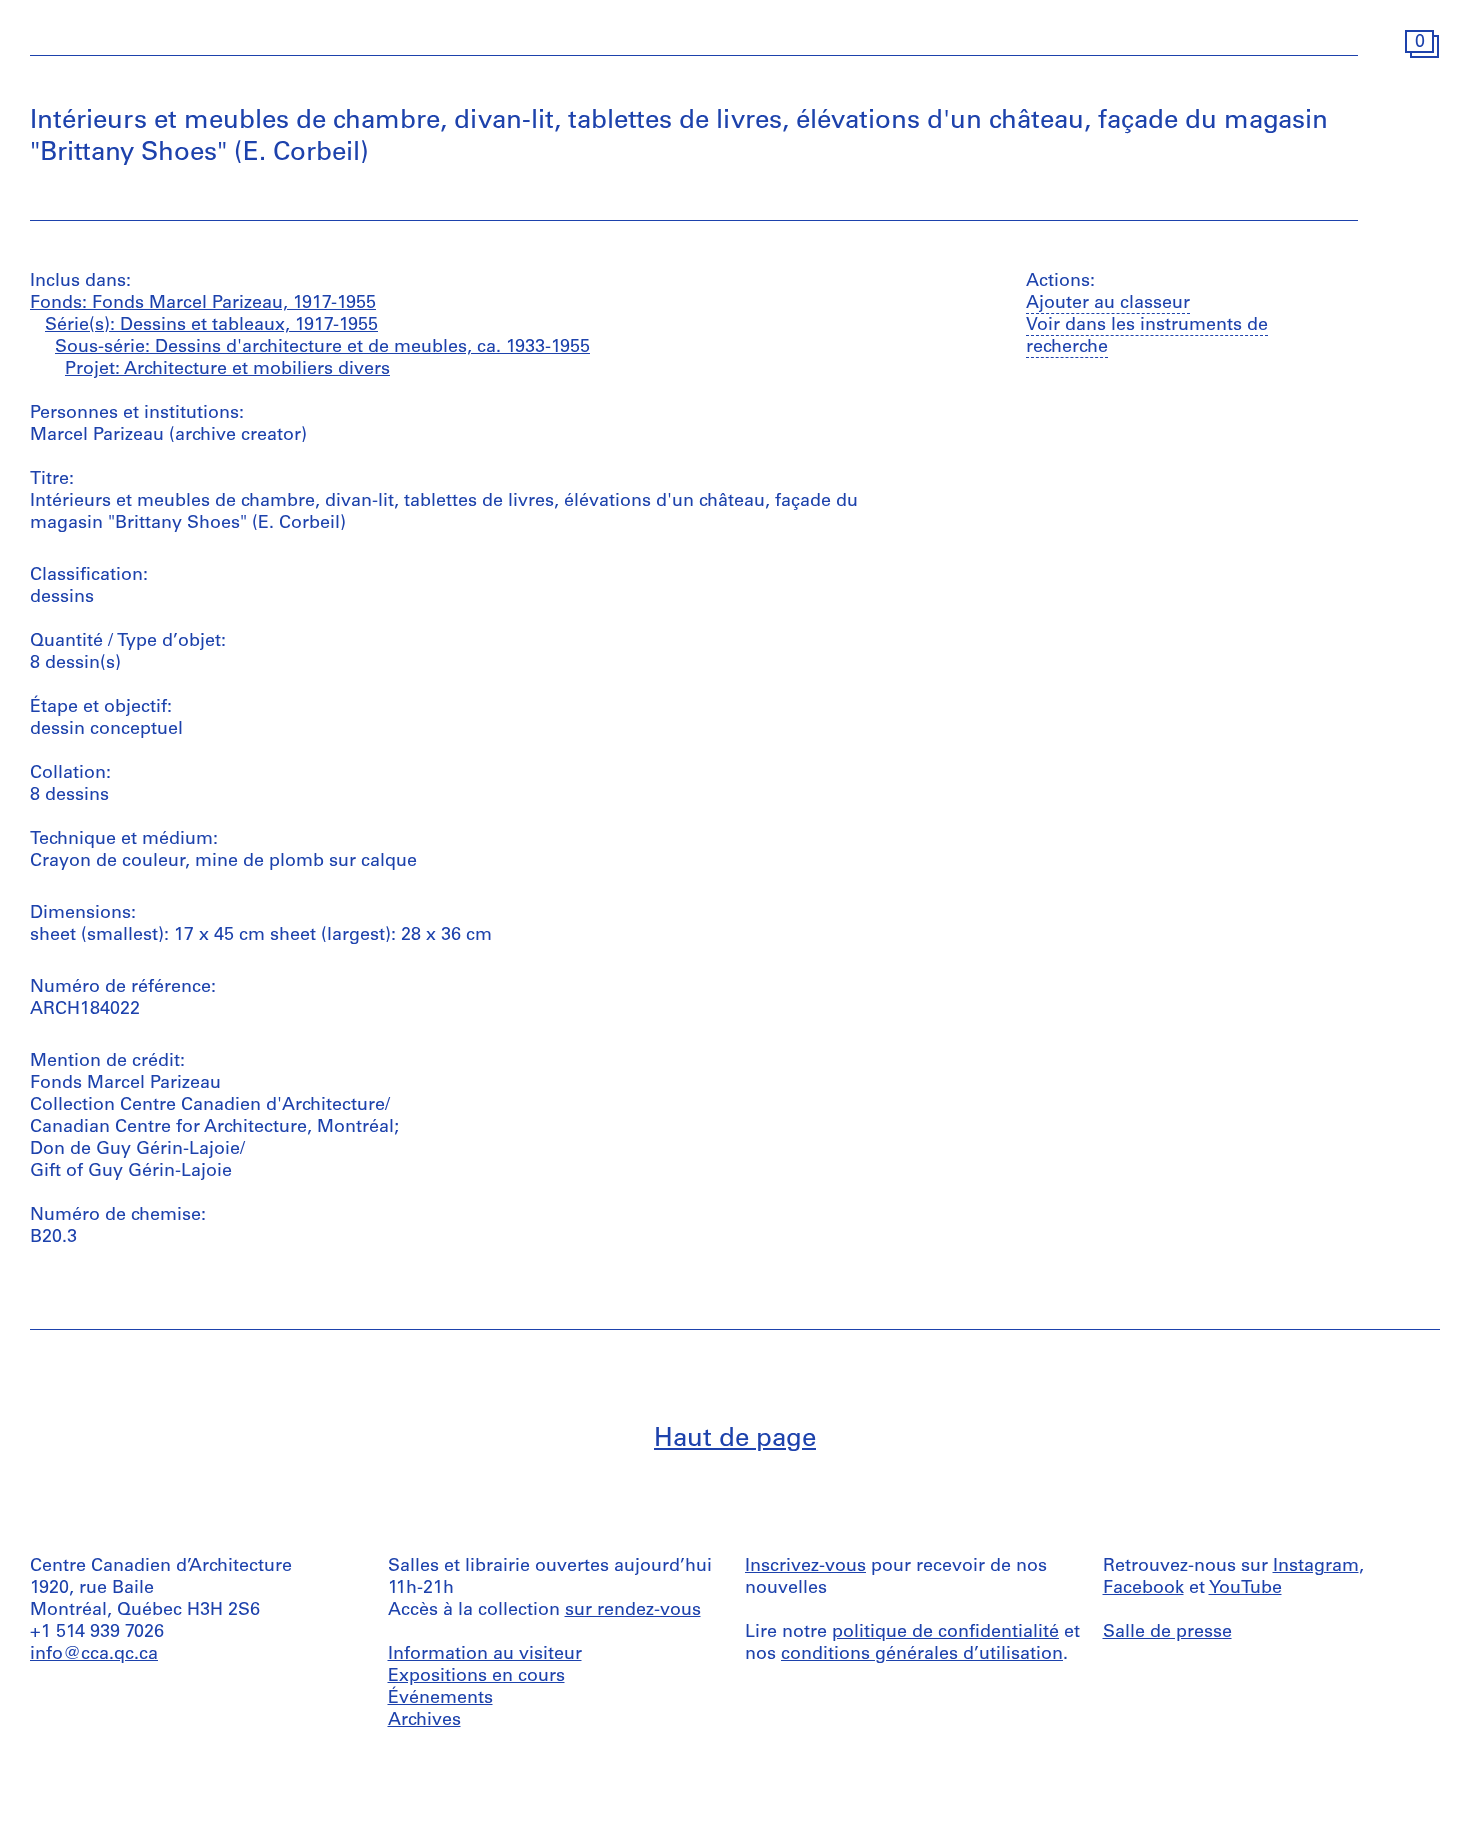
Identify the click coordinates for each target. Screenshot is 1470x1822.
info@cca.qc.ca (94, 1655)
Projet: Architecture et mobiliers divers (227, 370)
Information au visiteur (485, 1655)
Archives (424, 1721)
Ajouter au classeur (1108, 304)
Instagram (1316, 1567)
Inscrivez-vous (805, 1567)
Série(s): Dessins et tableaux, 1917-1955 (211, 326)
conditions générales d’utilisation (922, 1655)
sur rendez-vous (633, 1611)
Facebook (1143, 1589)
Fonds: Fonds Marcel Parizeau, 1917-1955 (203, 304)
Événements (440, 1699)
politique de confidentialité (945, 1633)
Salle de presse (1167, 1633)
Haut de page (735, 1439)
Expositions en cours (476, 1677)
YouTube (1245, 1589)
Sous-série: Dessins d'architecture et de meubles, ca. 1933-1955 (322, 348)
